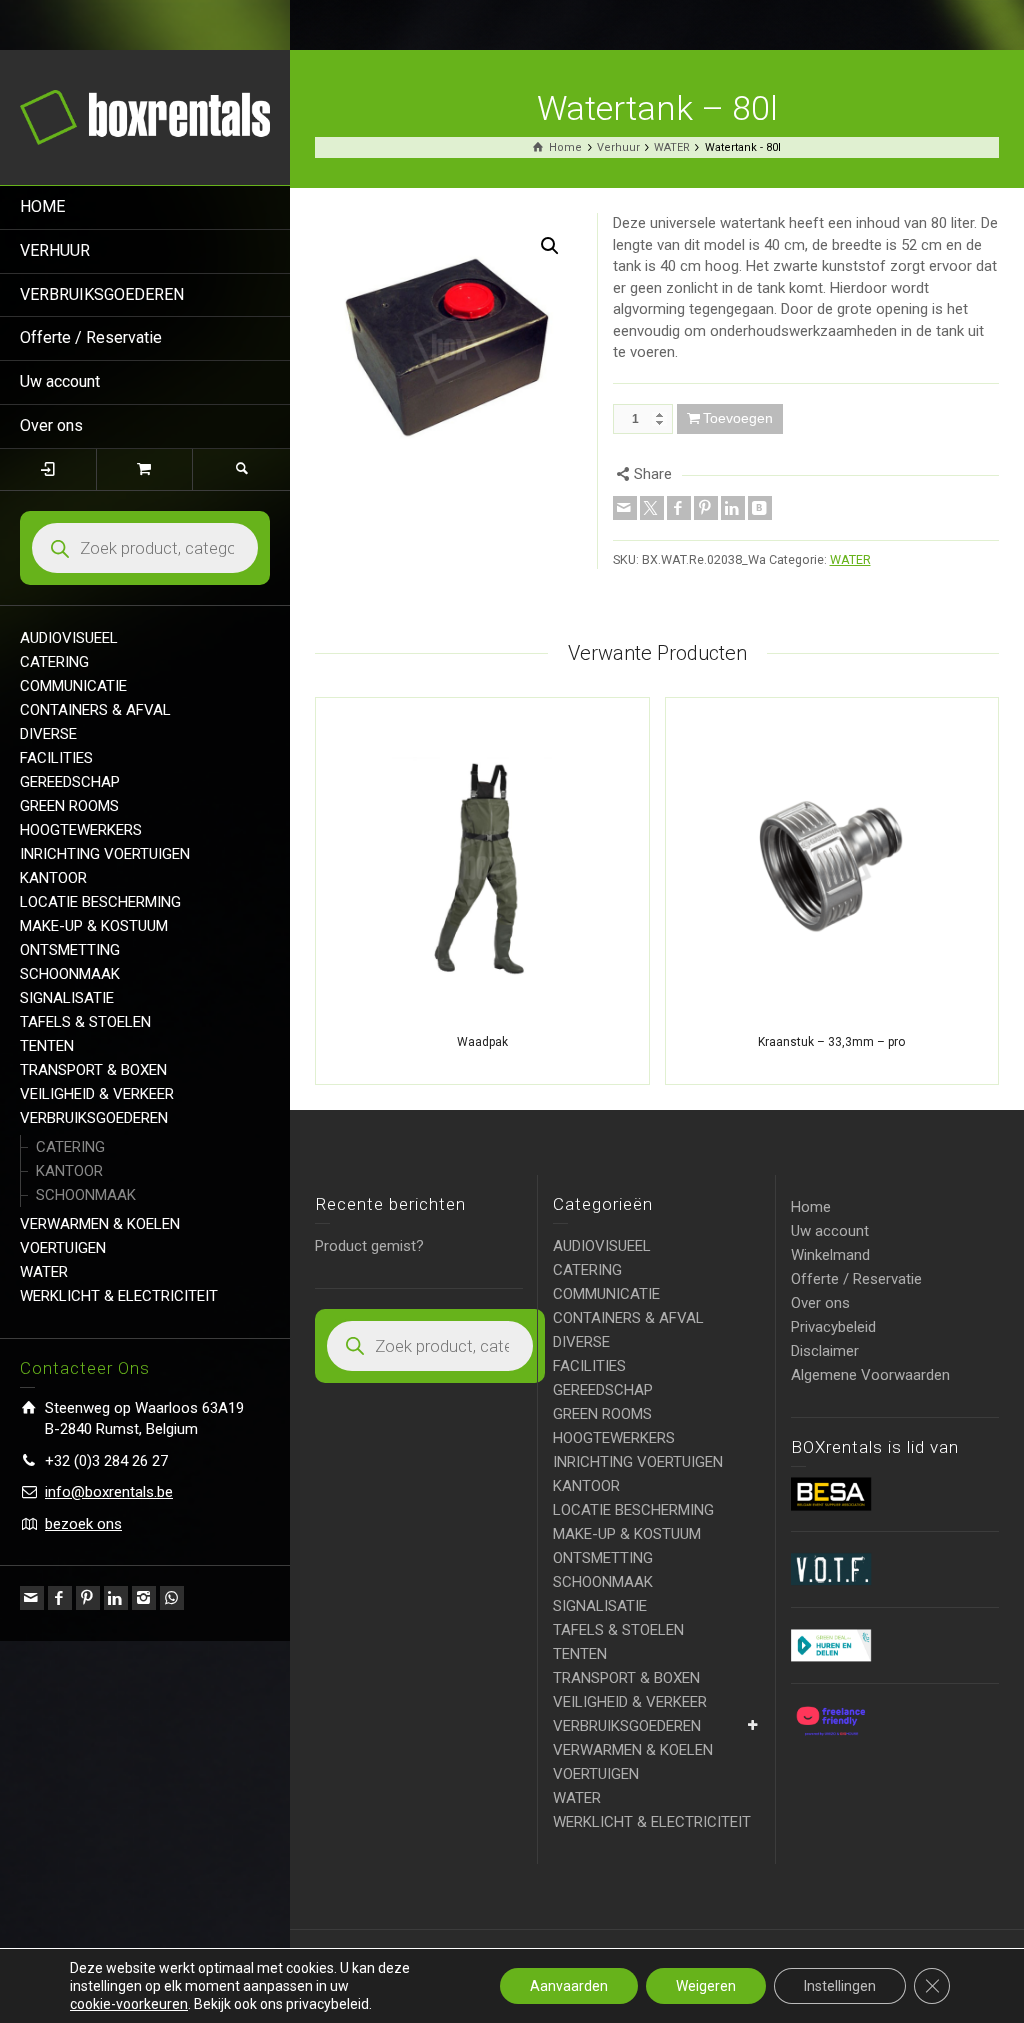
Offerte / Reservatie (91, 337)
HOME (42, 206)
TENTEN (47, 1046)
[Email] (32, 1598)
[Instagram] (144, 1598)
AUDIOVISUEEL (69, 638)
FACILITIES (56, 758)
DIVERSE (48, 734)
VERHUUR (55, 250)
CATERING (54, 662)
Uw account (60, 381)
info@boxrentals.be (109, 1492)
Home (811, 1207)
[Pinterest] (88, 1598)
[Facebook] (60, 1598)
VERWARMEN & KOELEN (100, 1224)
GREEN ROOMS (69, 806)
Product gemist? (369, 1246)
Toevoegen (738, 418)
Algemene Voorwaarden (870, 1375)
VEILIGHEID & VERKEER (97, 1094)
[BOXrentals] (145, 116)
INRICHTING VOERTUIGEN (105, 854)
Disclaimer (825, 1351)
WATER (44, 1272)
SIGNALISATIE (67, 998)
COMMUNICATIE (73, 686)
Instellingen (840, 1986)
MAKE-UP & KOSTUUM (94, 926)
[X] (652, 508)
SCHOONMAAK (70, 974)
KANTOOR (53, 878)
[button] (550, 246)
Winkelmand (830, 1255)
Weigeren (706, 1986)
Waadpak (482, 1042)
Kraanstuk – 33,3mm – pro (831, 1042)
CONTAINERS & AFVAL (95, 710)
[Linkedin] (116, 1598)
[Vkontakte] (760, 508)
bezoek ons (83, 1524)
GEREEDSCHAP (70, 782)
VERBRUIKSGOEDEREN (102, 294)
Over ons (51, 425)
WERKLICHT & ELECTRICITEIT (119, 1296)
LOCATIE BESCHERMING (100, 902)
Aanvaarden (569, 1986)
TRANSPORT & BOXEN (93, 1070)
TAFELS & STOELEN (85, 1022)
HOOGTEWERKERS (81, 830)
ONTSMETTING (70, 950)
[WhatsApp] (172, 1598)
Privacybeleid (833, 1327)
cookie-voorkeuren (129, 2004)
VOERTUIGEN (63, 1248)
